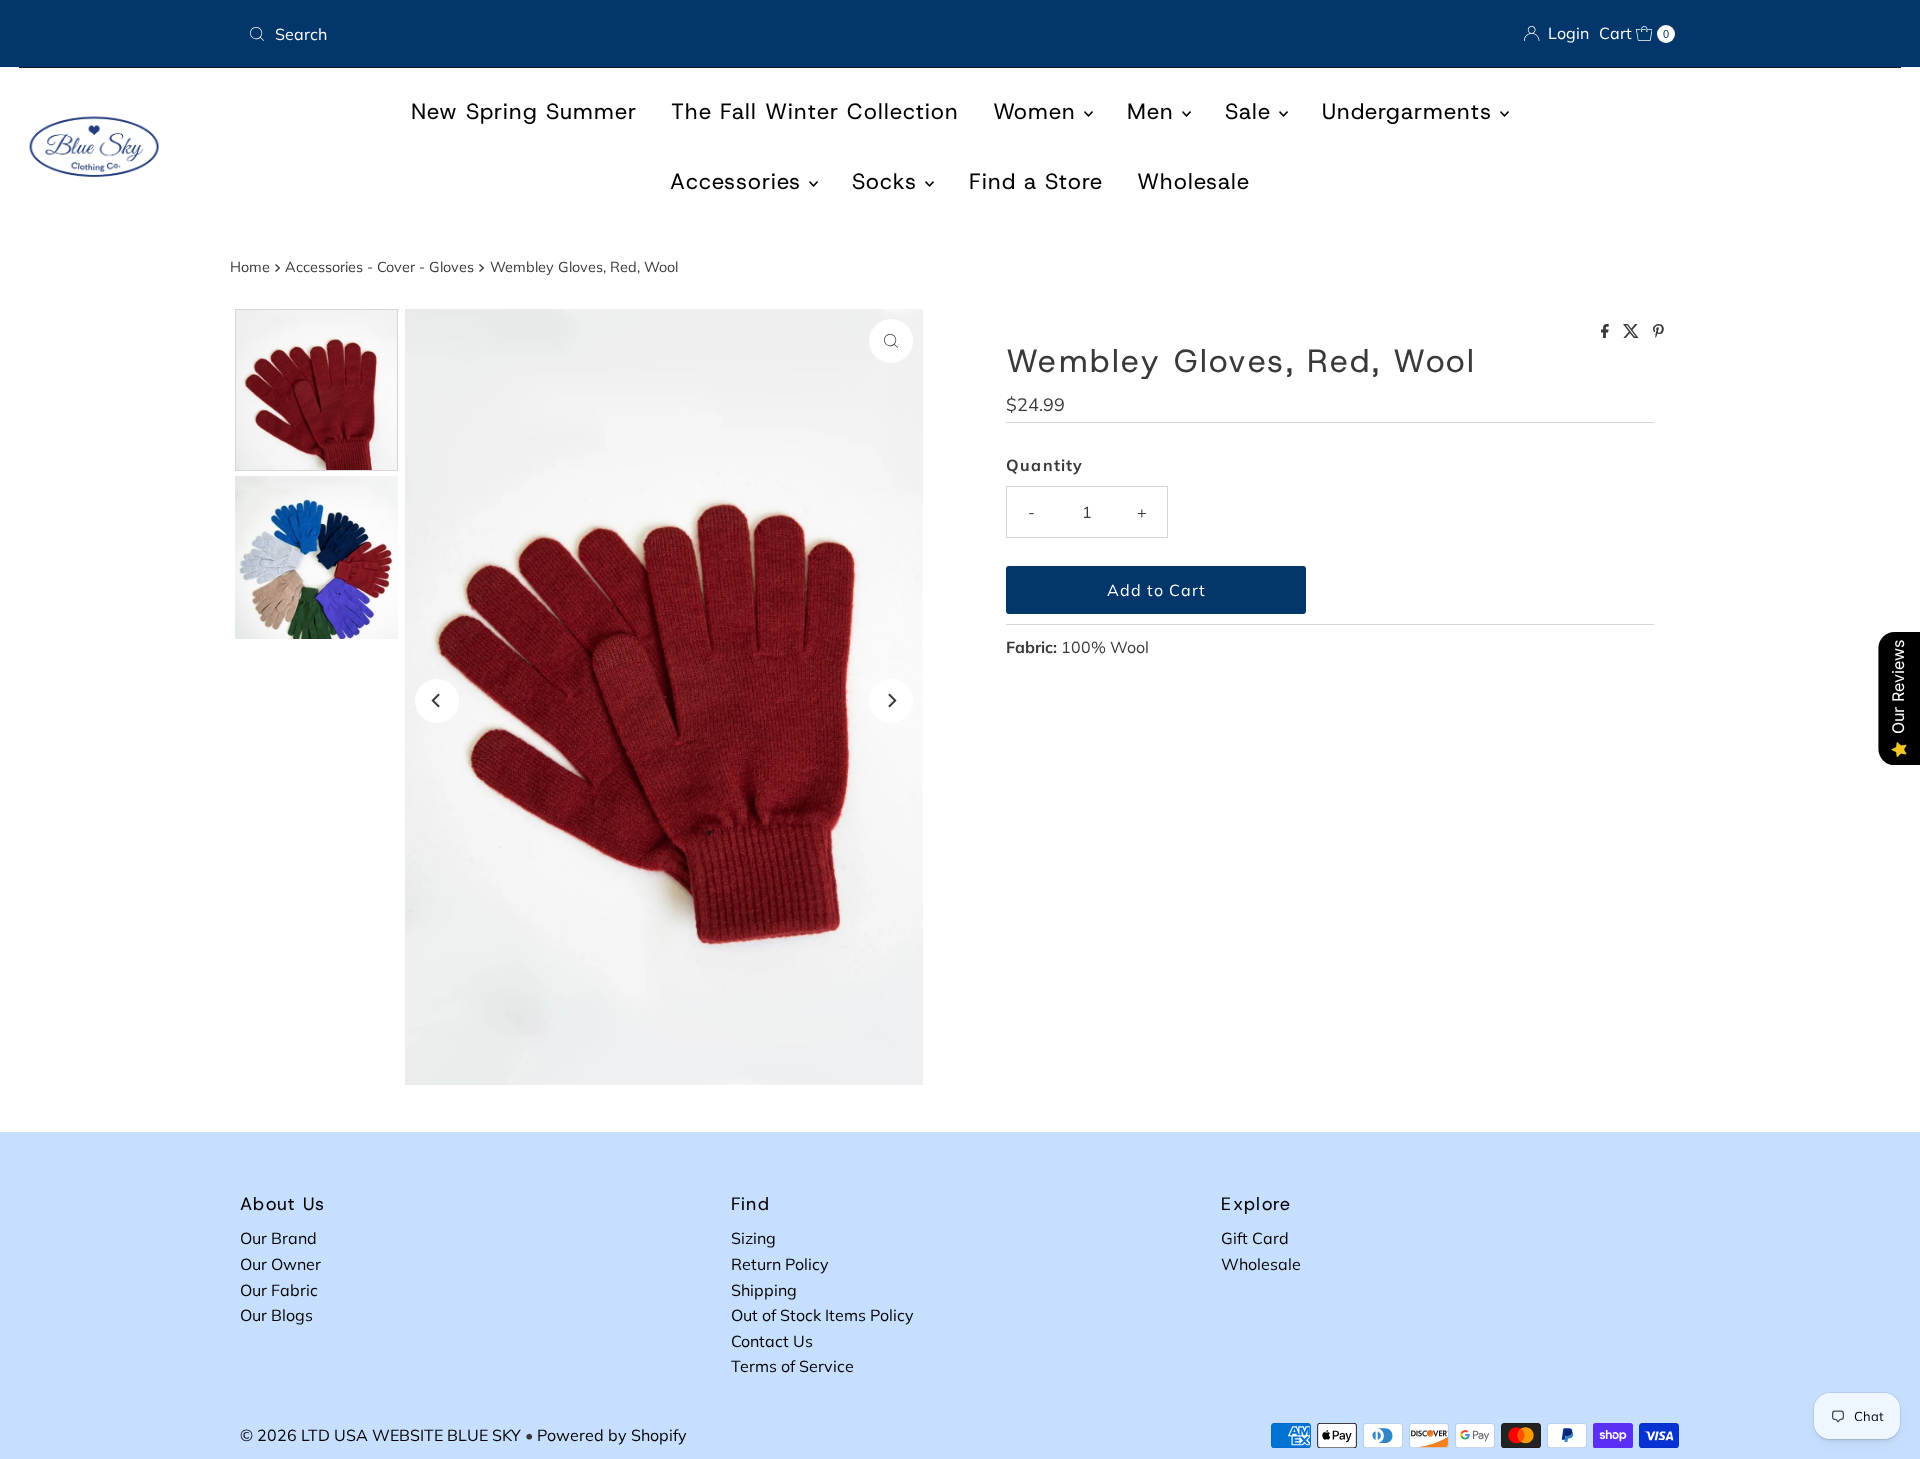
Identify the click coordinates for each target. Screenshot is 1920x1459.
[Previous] (437, 701)
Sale (1252, 111)
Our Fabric (279, 1290)
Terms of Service (792, 1366)
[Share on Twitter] (1633, 332)
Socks (888, 181)
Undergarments (1411, 111)
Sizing (753, 1238)
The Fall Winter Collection (815, 111)
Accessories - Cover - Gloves (379, 267)
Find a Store (1036, 181)
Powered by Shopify (612, 1435)
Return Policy (780, 1264)
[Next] (891, 701)
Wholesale (1193, 181)
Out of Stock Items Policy (822, 1315)
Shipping (764, 1290)
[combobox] (596, 34)
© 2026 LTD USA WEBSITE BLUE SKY (380, 1435)
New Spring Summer (524, 111)
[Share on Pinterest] (1658, 332)
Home (250, 267)
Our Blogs (276, 1315)
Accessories (739, 181)
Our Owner (280, 1264)
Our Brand (278, 1238)
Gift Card (1255, 1238)
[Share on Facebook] (1607, 332)
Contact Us (772, 1341)
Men (1154, 111)
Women (1038, 111)
